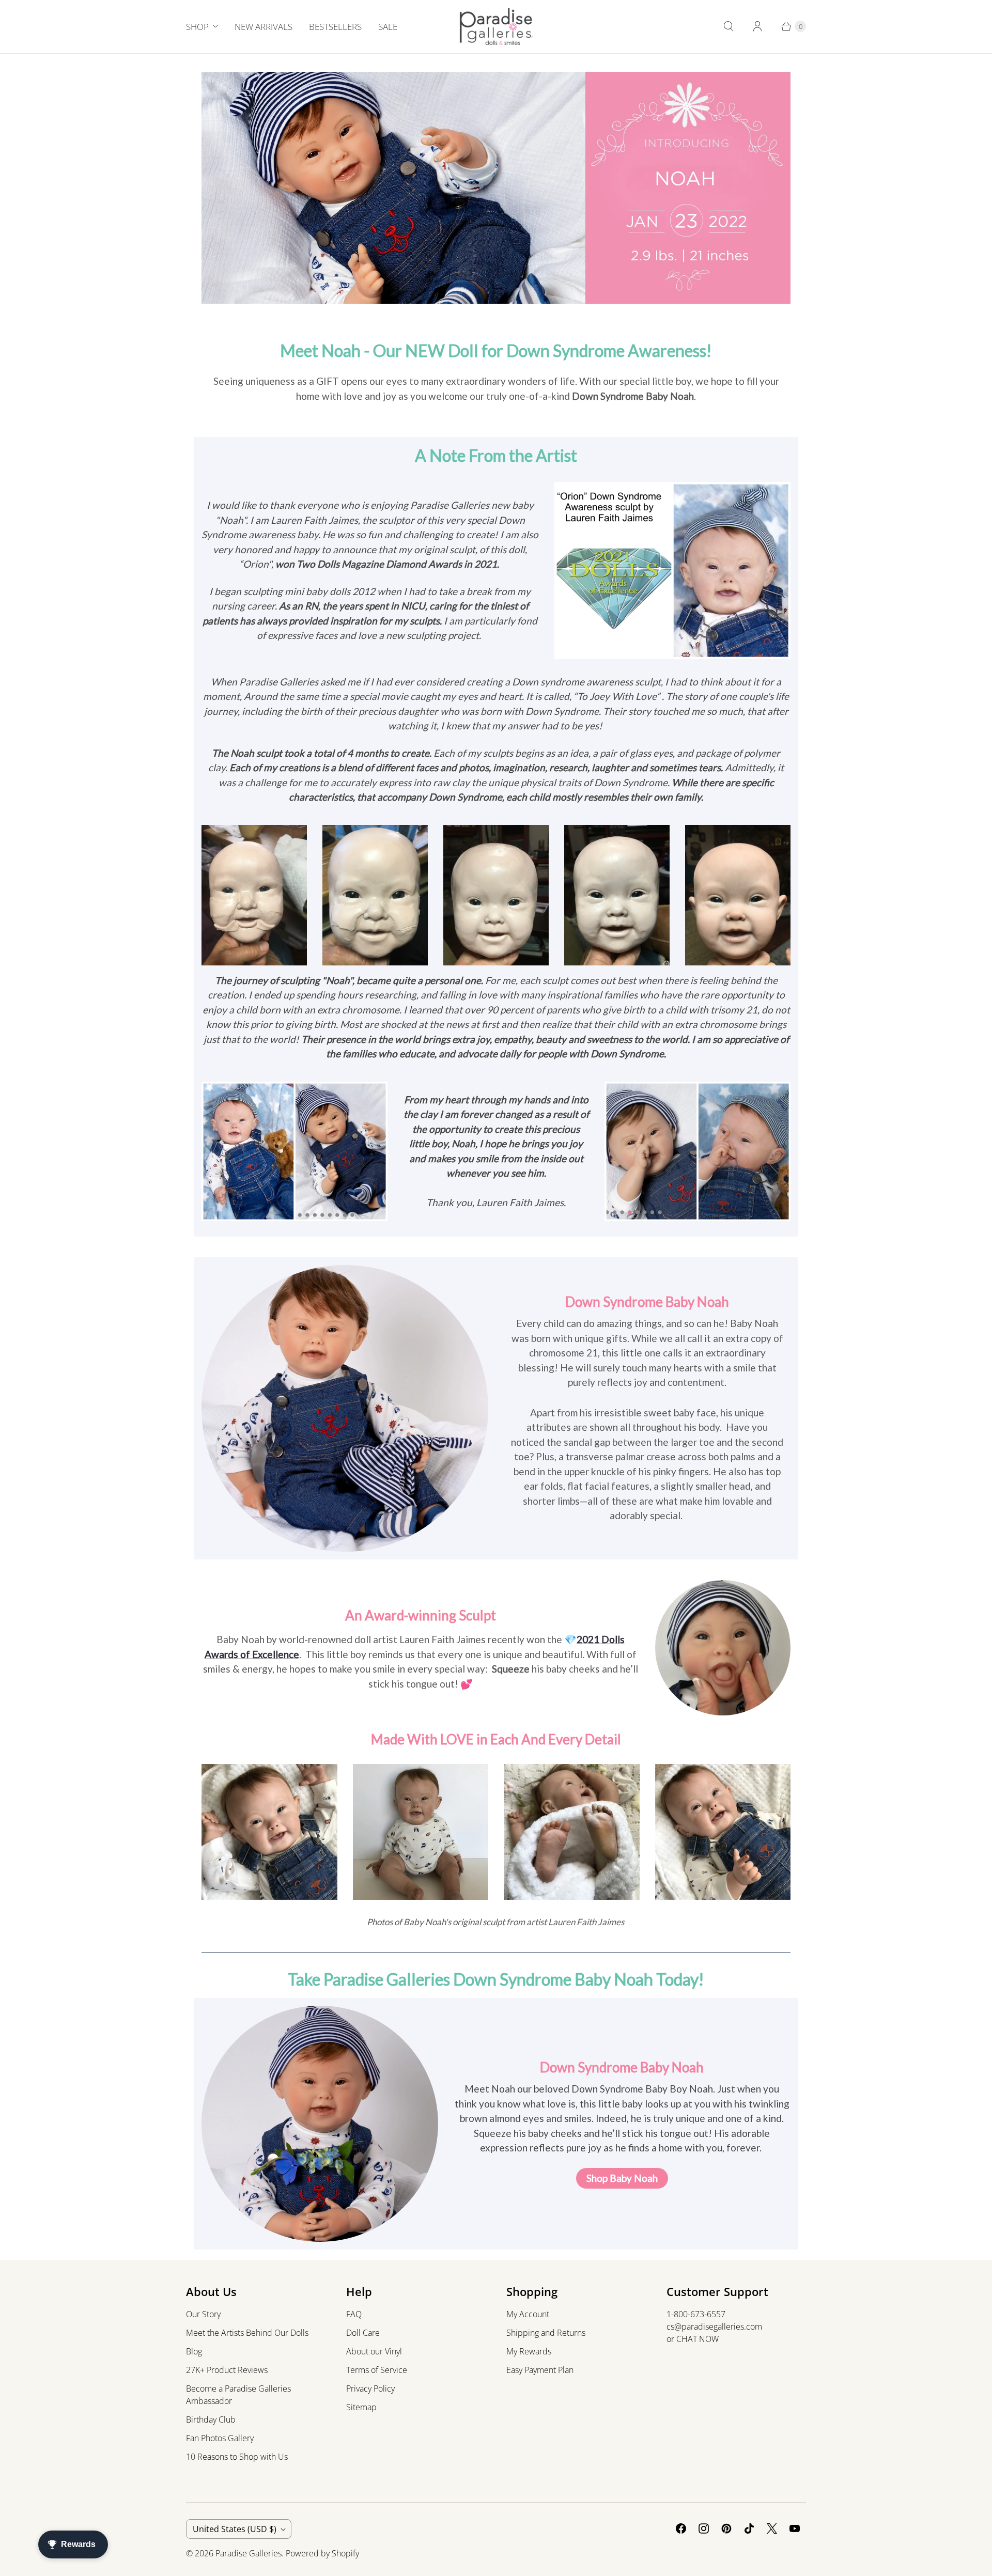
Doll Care (363, 2333)
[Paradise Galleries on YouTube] (795, 2528)
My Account (528, 2314)
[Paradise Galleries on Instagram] (704, 2528)
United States (235, 2529)
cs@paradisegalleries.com (714, 2327)
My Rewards (529, 2351)
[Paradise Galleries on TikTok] (749, 2528)
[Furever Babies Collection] (723, 1648)
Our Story (203, 2314)
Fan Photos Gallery (220, 2438)
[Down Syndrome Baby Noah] (673, 571)
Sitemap (361, 2407)
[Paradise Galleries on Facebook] (681, 2528)
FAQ (354, 2314)
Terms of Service (377, 2370)
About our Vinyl (374, 2351)
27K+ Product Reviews (227, 2370)
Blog (194, 2351)
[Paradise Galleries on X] (772, 2528)
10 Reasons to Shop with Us (237, 2457)
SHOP (197, 27)
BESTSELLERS (335, 27)
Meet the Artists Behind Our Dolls (247, 2333)
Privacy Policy (370, 2388)
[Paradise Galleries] (496, 27)
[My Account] (757, 26)
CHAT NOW (698, 2339)
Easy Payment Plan (540, 2370)
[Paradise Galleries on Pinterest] (726, 2528)
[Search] (729, 26)
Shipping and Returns (546, 2333)
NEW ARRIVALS (263, 27)
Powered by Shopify (322, 2553)
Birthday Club (211, 2419)
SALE (388, 27)
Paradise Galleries (249, 2553)
